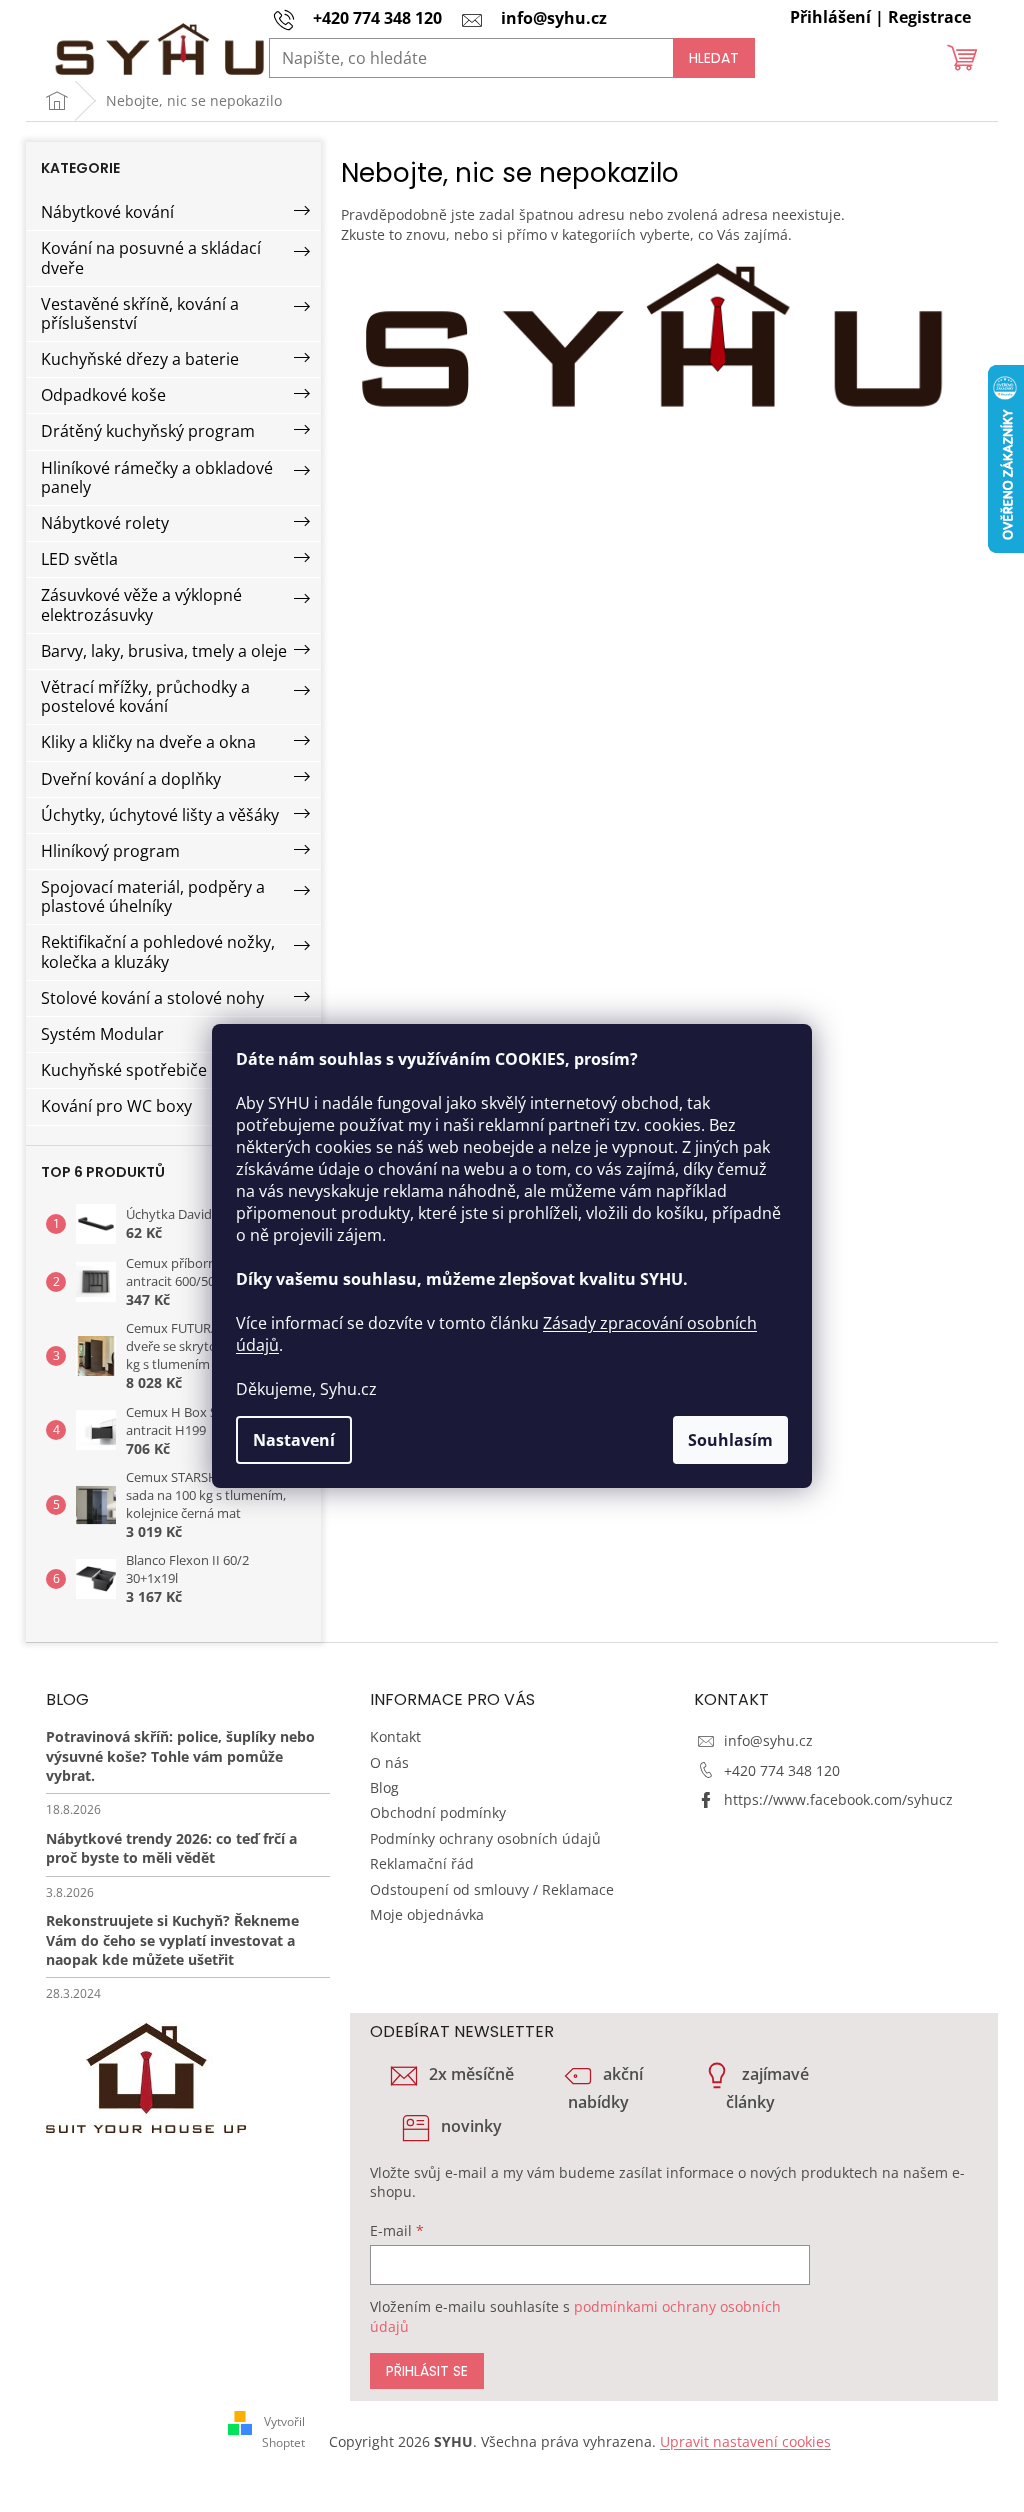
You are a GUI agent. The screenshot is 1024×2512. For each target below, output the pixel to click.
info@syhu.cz (768, 1740)
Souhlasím (730, 1440)
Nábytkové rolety (105, 523)
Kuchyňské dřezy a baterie (140, 359)
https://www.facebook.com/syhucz (838, 1799)
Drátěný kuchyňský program (148, 431)
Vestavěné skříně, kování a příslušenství (140, 313)
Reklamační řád (422, 1863)
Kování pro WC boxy (116, 1106)
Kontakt (395, 1736)
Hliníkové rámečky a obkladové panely (157, 477)
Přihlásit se (427, 2371)
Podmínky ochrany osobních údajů (485, 1838)
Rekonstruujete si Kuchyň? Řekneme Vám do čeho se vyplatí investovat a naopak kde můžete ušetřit (172, 1940)
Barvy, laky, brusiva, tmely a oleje (164, 651)
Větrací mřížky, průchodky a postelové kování (145, 696)
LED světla (79, 559)
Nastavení (294, 1440)
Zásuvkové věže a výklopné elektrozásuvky (141, 604)
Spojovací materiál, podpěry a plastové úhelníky (153, 896)
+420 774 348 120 (782, 1770)
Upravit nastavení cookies (745, 2441)
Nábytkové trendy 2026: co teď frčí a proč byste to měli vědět (171, 1848)
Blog (384, 1787)
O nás (389, 1762)
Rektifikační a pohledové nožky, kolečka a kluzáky (158, 951)
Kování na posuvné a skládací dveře (151, 257)
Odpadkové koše (103, 395)
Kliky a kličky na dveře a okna (148, 742)
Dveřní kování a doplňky (131, 779)
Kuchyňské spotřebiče (124, 1070)
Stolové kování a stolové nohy (152, 998)
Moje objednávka (427, 1914)
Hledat (714, 58)
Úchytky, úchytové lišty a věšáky (160, 815)
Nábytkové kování (107, 212)
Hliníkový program (110, 851)
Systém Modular (102, 1034)
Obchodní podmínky (438, 1812)
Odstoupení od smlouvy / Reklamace (492, 1889)
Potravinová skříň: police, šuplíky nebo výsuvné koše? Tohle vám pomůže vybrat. (180, 1756)
